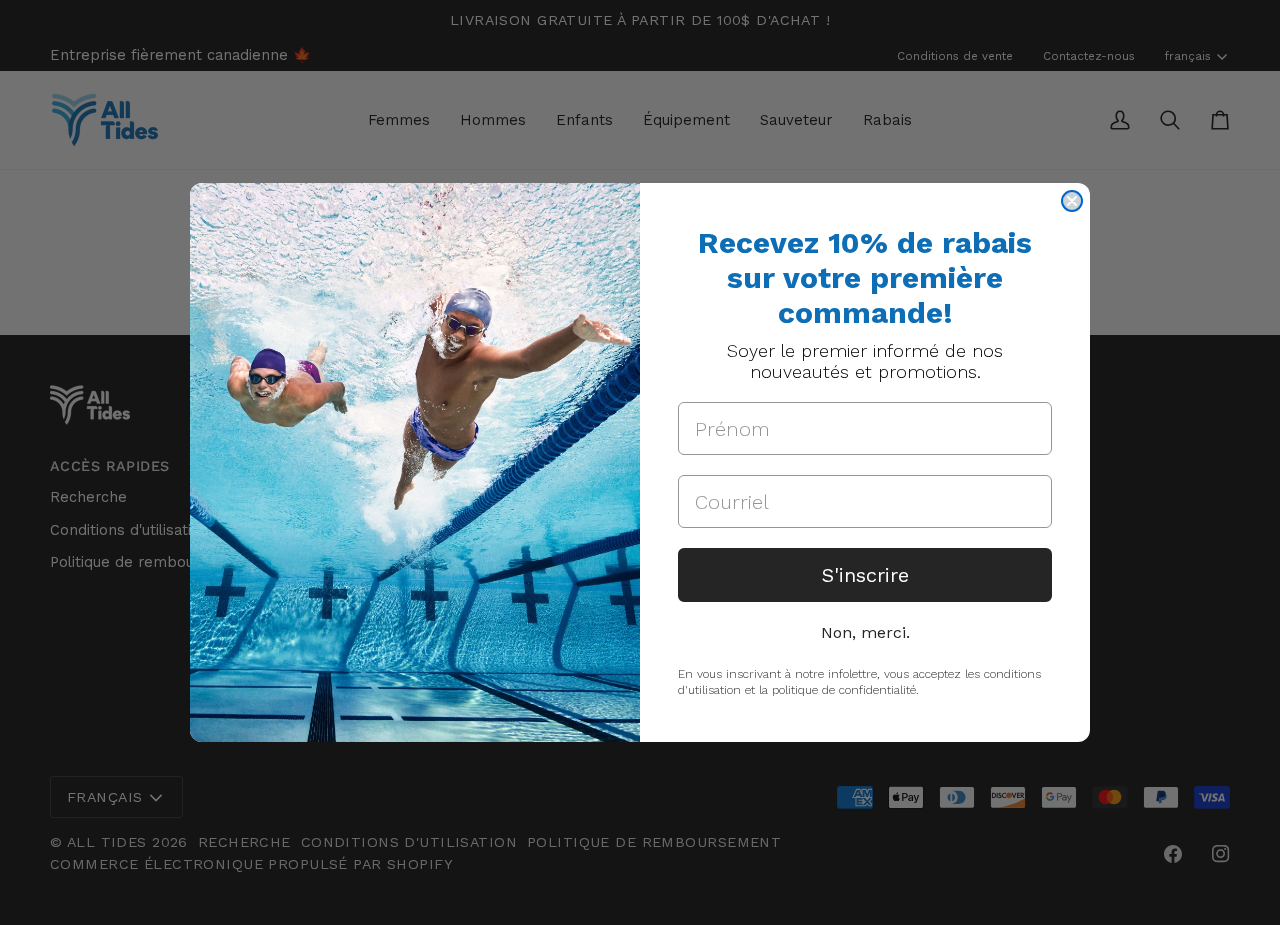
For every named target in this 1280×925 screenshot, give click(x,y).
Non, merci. (865, 632)
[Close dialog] (1072, 201)
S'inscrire (865, 575)
